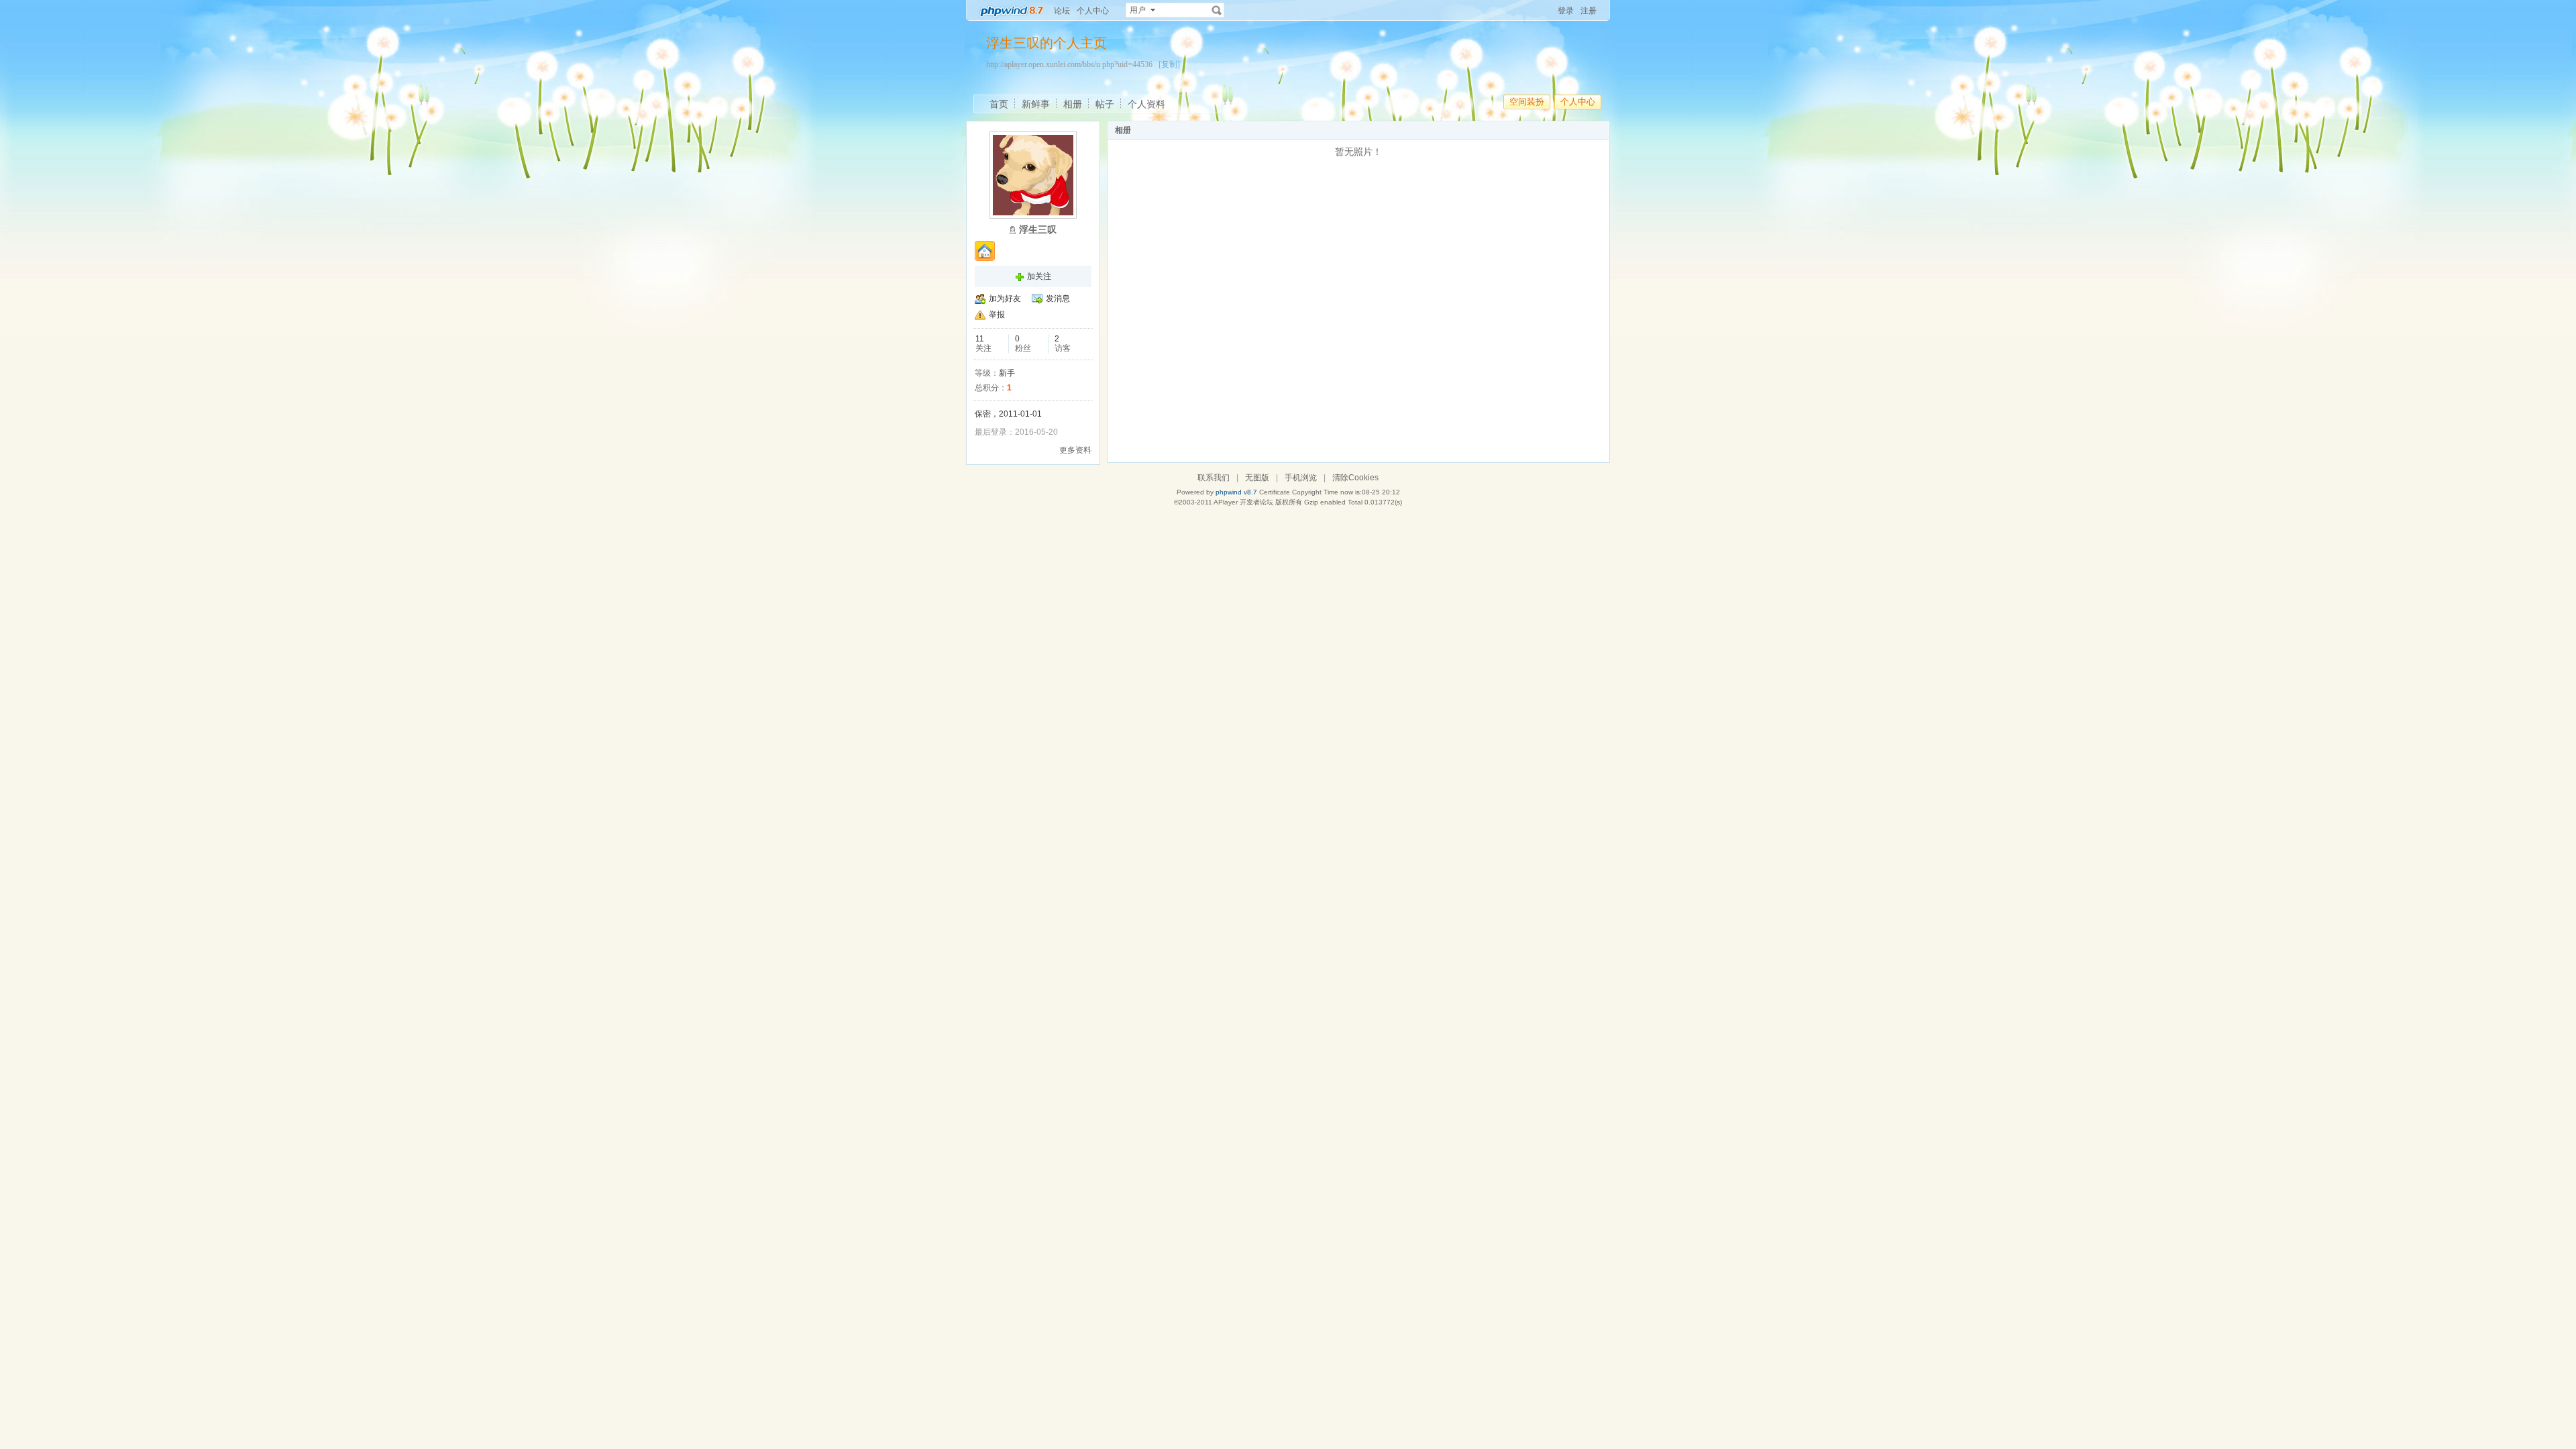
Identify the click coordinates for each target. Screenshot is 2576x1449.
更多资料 (1075, 450)
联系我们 (1214, 478)
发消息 (1058, 299)
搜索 (1217, 10)
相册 (1073, 104)
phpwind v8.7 (1236, 492)
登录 (1566, 11)
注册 (1589, 11)
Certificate (1275, 492)
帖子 (1105, 104)
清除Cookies (1355, 478)
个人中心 (1093, 11)
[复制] (1169, 64)
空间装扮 (1527, 102)
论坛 (1062, 11)
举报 (997, 315)
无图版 (1257, 478)
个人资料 (1146, 104)
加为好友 (1005, 299)
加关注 (1039, 276)
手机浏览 (1301, 478)
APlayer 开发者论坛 (1243, 502)
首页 (999, 104)
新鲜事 (1036, 104)
